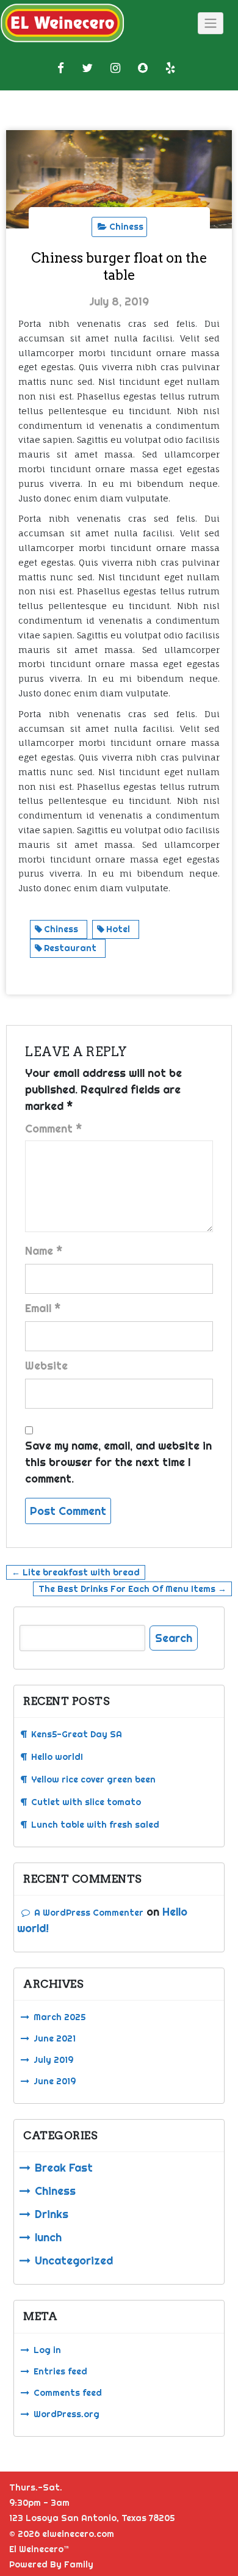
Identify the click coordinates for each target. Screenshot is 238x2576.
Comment (54, 1129)
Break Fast (64, 2168)
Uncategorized (74, 2260)
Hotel (118, 929)
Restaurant (70, 948)
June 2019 (55, 2081)
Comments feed (68, 2393)
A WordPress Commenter (89, 1913)
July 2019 (53, 2060)
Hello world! (57, 1757)
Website (46, 1366)
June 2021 (55, 2038)
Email (43, 1308)
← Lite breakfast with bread (76, 1572)
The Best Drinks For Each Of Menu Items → (132, 1589)
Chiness (126, 227)
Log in (47, 2350)
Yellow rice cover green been (93, 1779)
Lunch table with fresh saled (95, 1825)
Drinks (52, 2214)
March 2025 (60, 2017)
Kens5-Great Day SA (77, 1734)
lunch (48, 2237)
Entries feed (60, 2371)
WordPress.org (67, 2414)
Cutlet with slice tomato (86, 1802)
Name (44, 1251)
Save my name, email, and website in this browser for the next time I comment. (118, 1462)
